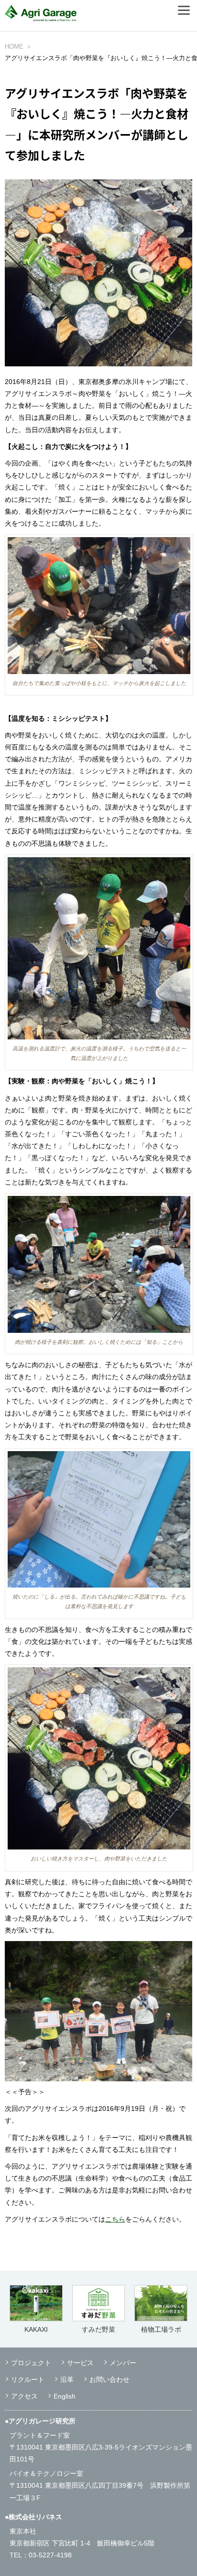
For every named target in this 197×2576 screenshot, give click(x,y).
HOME (14, 47)
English (65, 2396)
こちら (115, 2219)
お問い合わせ (109, 2379)
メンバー (123, 2363)
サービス (80, 2363)
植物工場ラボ (161, 2329)
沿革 (67, 2379)
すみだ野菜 (98, 2329)
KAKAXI (36, 2329)
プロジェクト (31, 2363)
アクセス (24, 2396)
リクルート (28, 2379)
